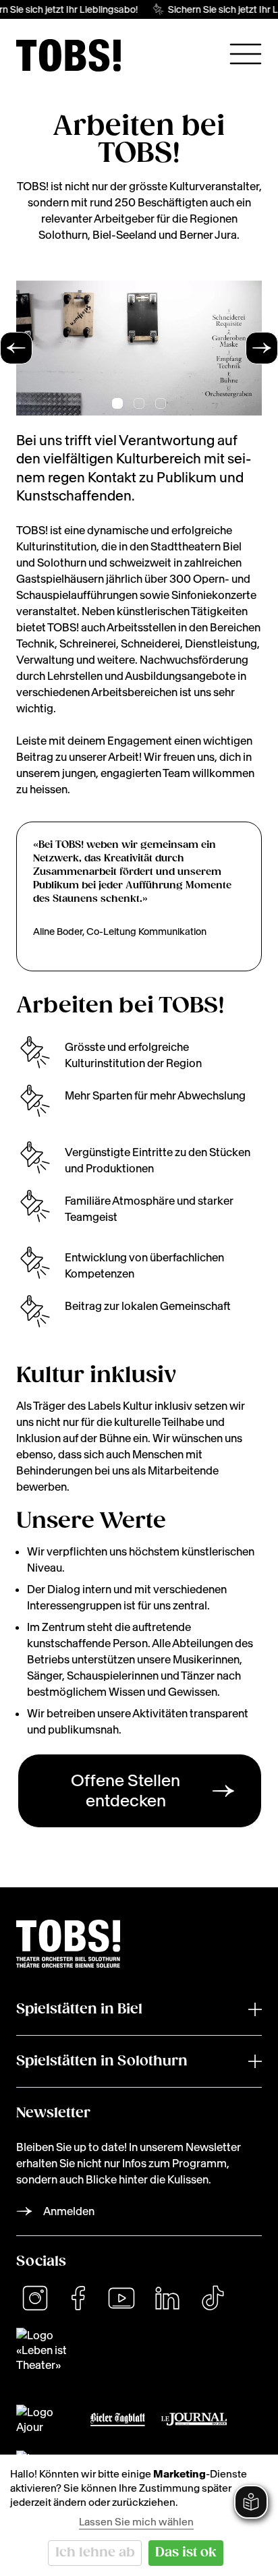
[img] (68, 55)
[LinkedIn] (167, 2298)
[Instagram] (35, 2298)
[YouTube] (121, 2298)
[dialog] (139, 2515)
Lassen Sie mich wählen (136, 2522)
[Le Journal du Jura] (194, 2419)
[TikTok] (213, 2298)
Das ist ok (186, 2553)
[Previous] (16, 348)
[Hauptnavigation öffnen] (246, 54)
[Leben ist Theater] (139, 2350)
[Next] (262, 348)
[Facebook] (78, 2298)
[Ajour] (45, 2420)
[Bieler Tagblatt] (118, 2420)
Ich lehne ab (95, 2553)
